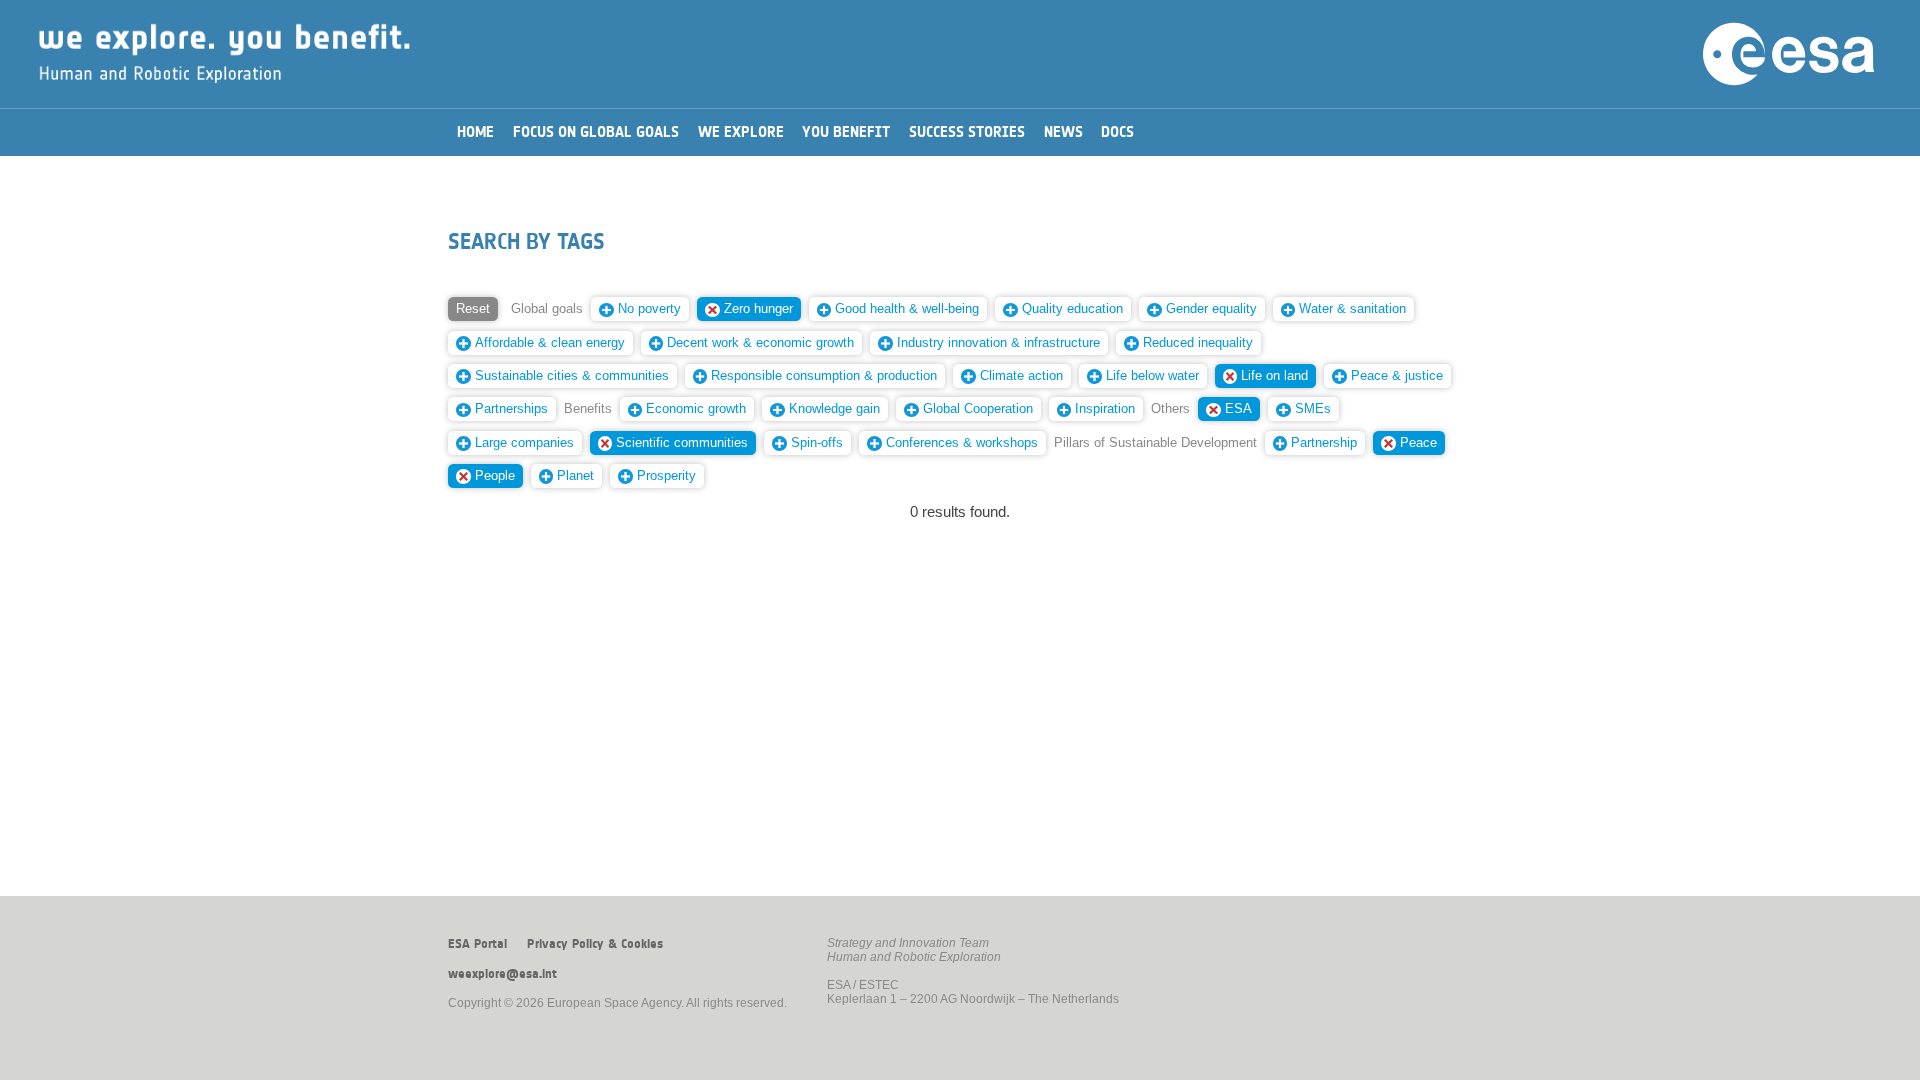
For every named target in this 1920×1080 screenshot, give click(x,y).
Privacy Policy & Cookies (595, 944)
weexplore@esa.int (502, 974)
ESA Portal (477, 944)
